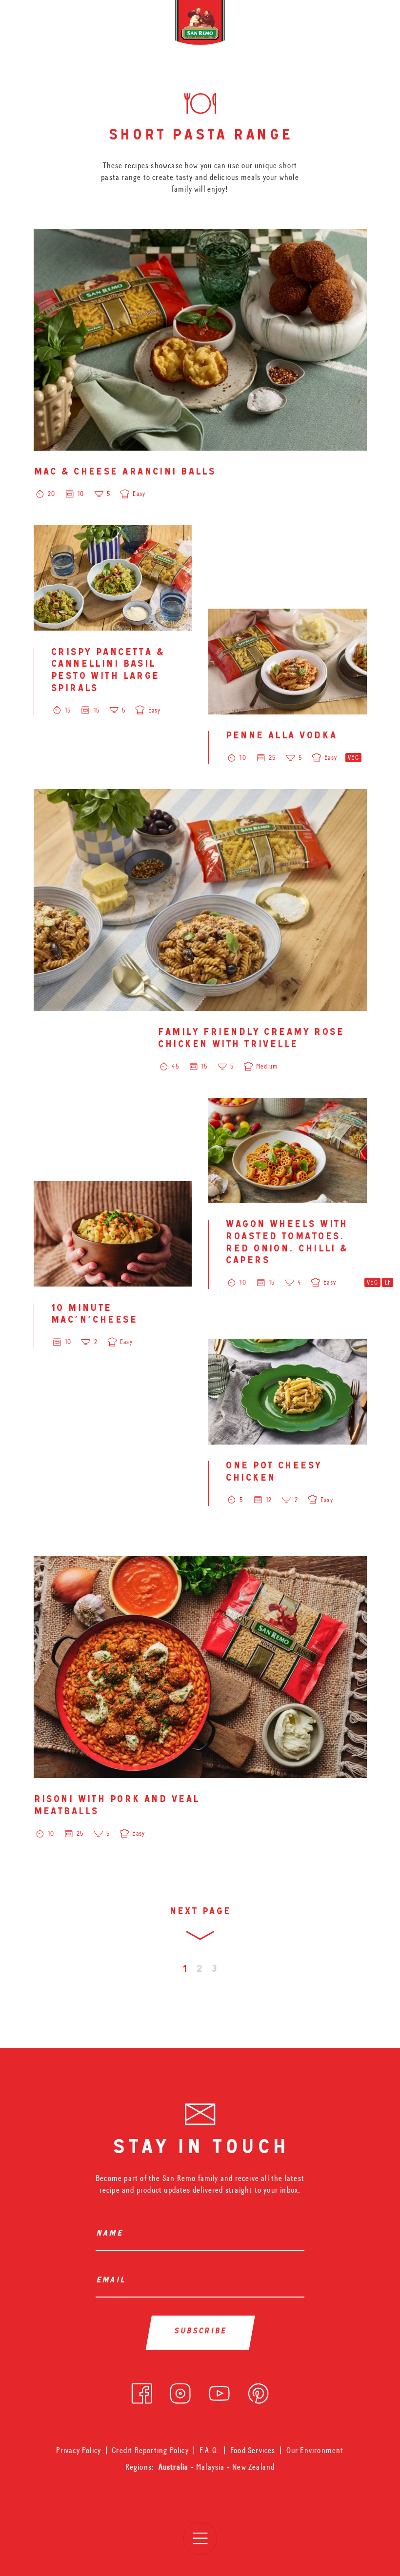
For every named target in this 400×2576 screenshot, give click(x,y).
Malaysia (211, 2467)
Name (111, 2234)
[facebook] (142, 2391)
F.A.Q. (210, 2450)
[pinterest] (258, 2391)
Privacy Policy (79, 2450)
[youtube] (219, 2391)
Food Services (253, 2450)
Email (113, 2281)
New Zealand (253, 2467)
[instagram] (180, 2391)
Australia (175, 2467)
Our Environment (315, 2450)
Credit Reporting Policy (150, 2450)
